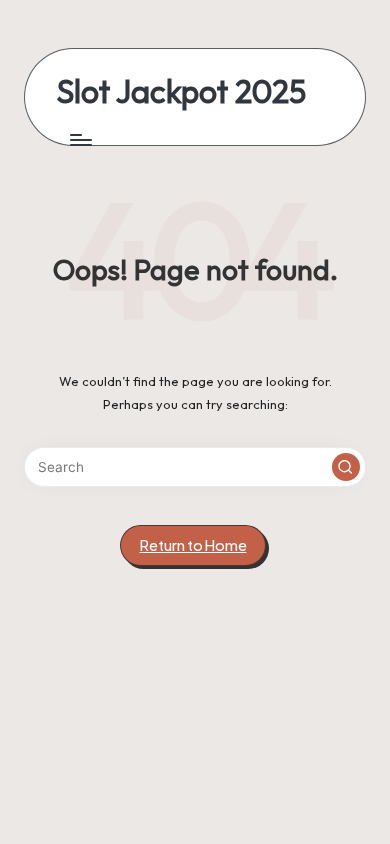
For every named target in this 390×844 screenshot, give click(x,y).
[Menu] (80, 139)
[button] (346, 467)
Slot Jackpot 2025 (181, 91)
